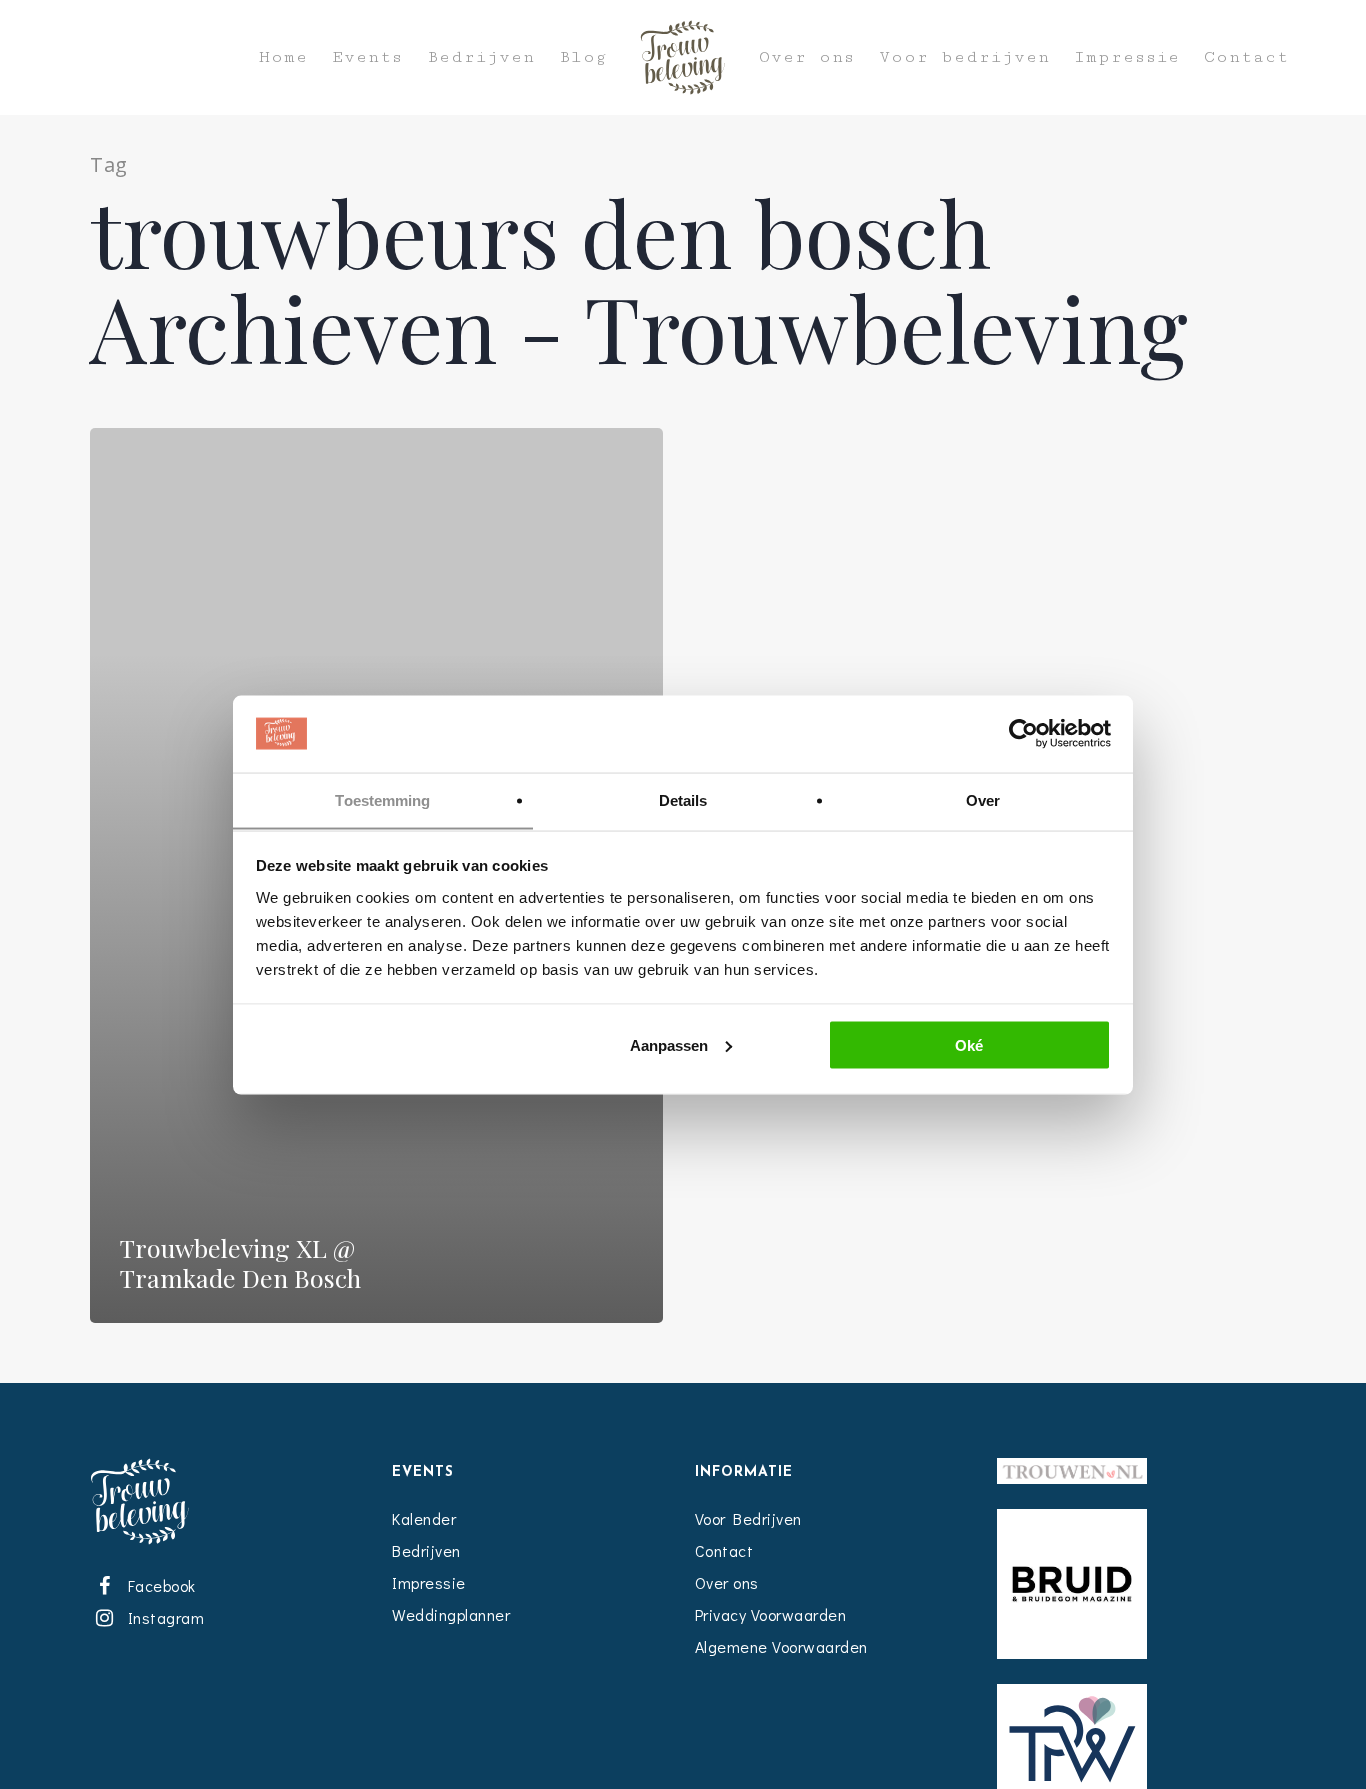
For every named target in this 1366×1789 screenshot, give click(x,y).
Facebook (158, 1585)
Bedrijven (481, 57)
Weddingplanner (451, 1614)
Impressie (1127, 57)
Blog (583, 57)
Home (283, 57)
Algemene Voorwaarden (781, 1646)
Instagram (162, 1617)
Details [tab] (683, 799)
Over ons (807, 57)
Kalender (424, 1518)
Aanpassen (669, 1044)
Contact (1246, 57)
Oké (969, 1044)
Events (367, 57)
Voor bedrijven (964, 57)
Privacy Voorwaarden (771, 1614)
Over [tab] (983, 799)
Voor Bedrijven (748, 1518)
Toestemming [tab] (382, 799)
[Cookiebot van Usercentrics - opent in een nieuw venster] (1023, 734)
